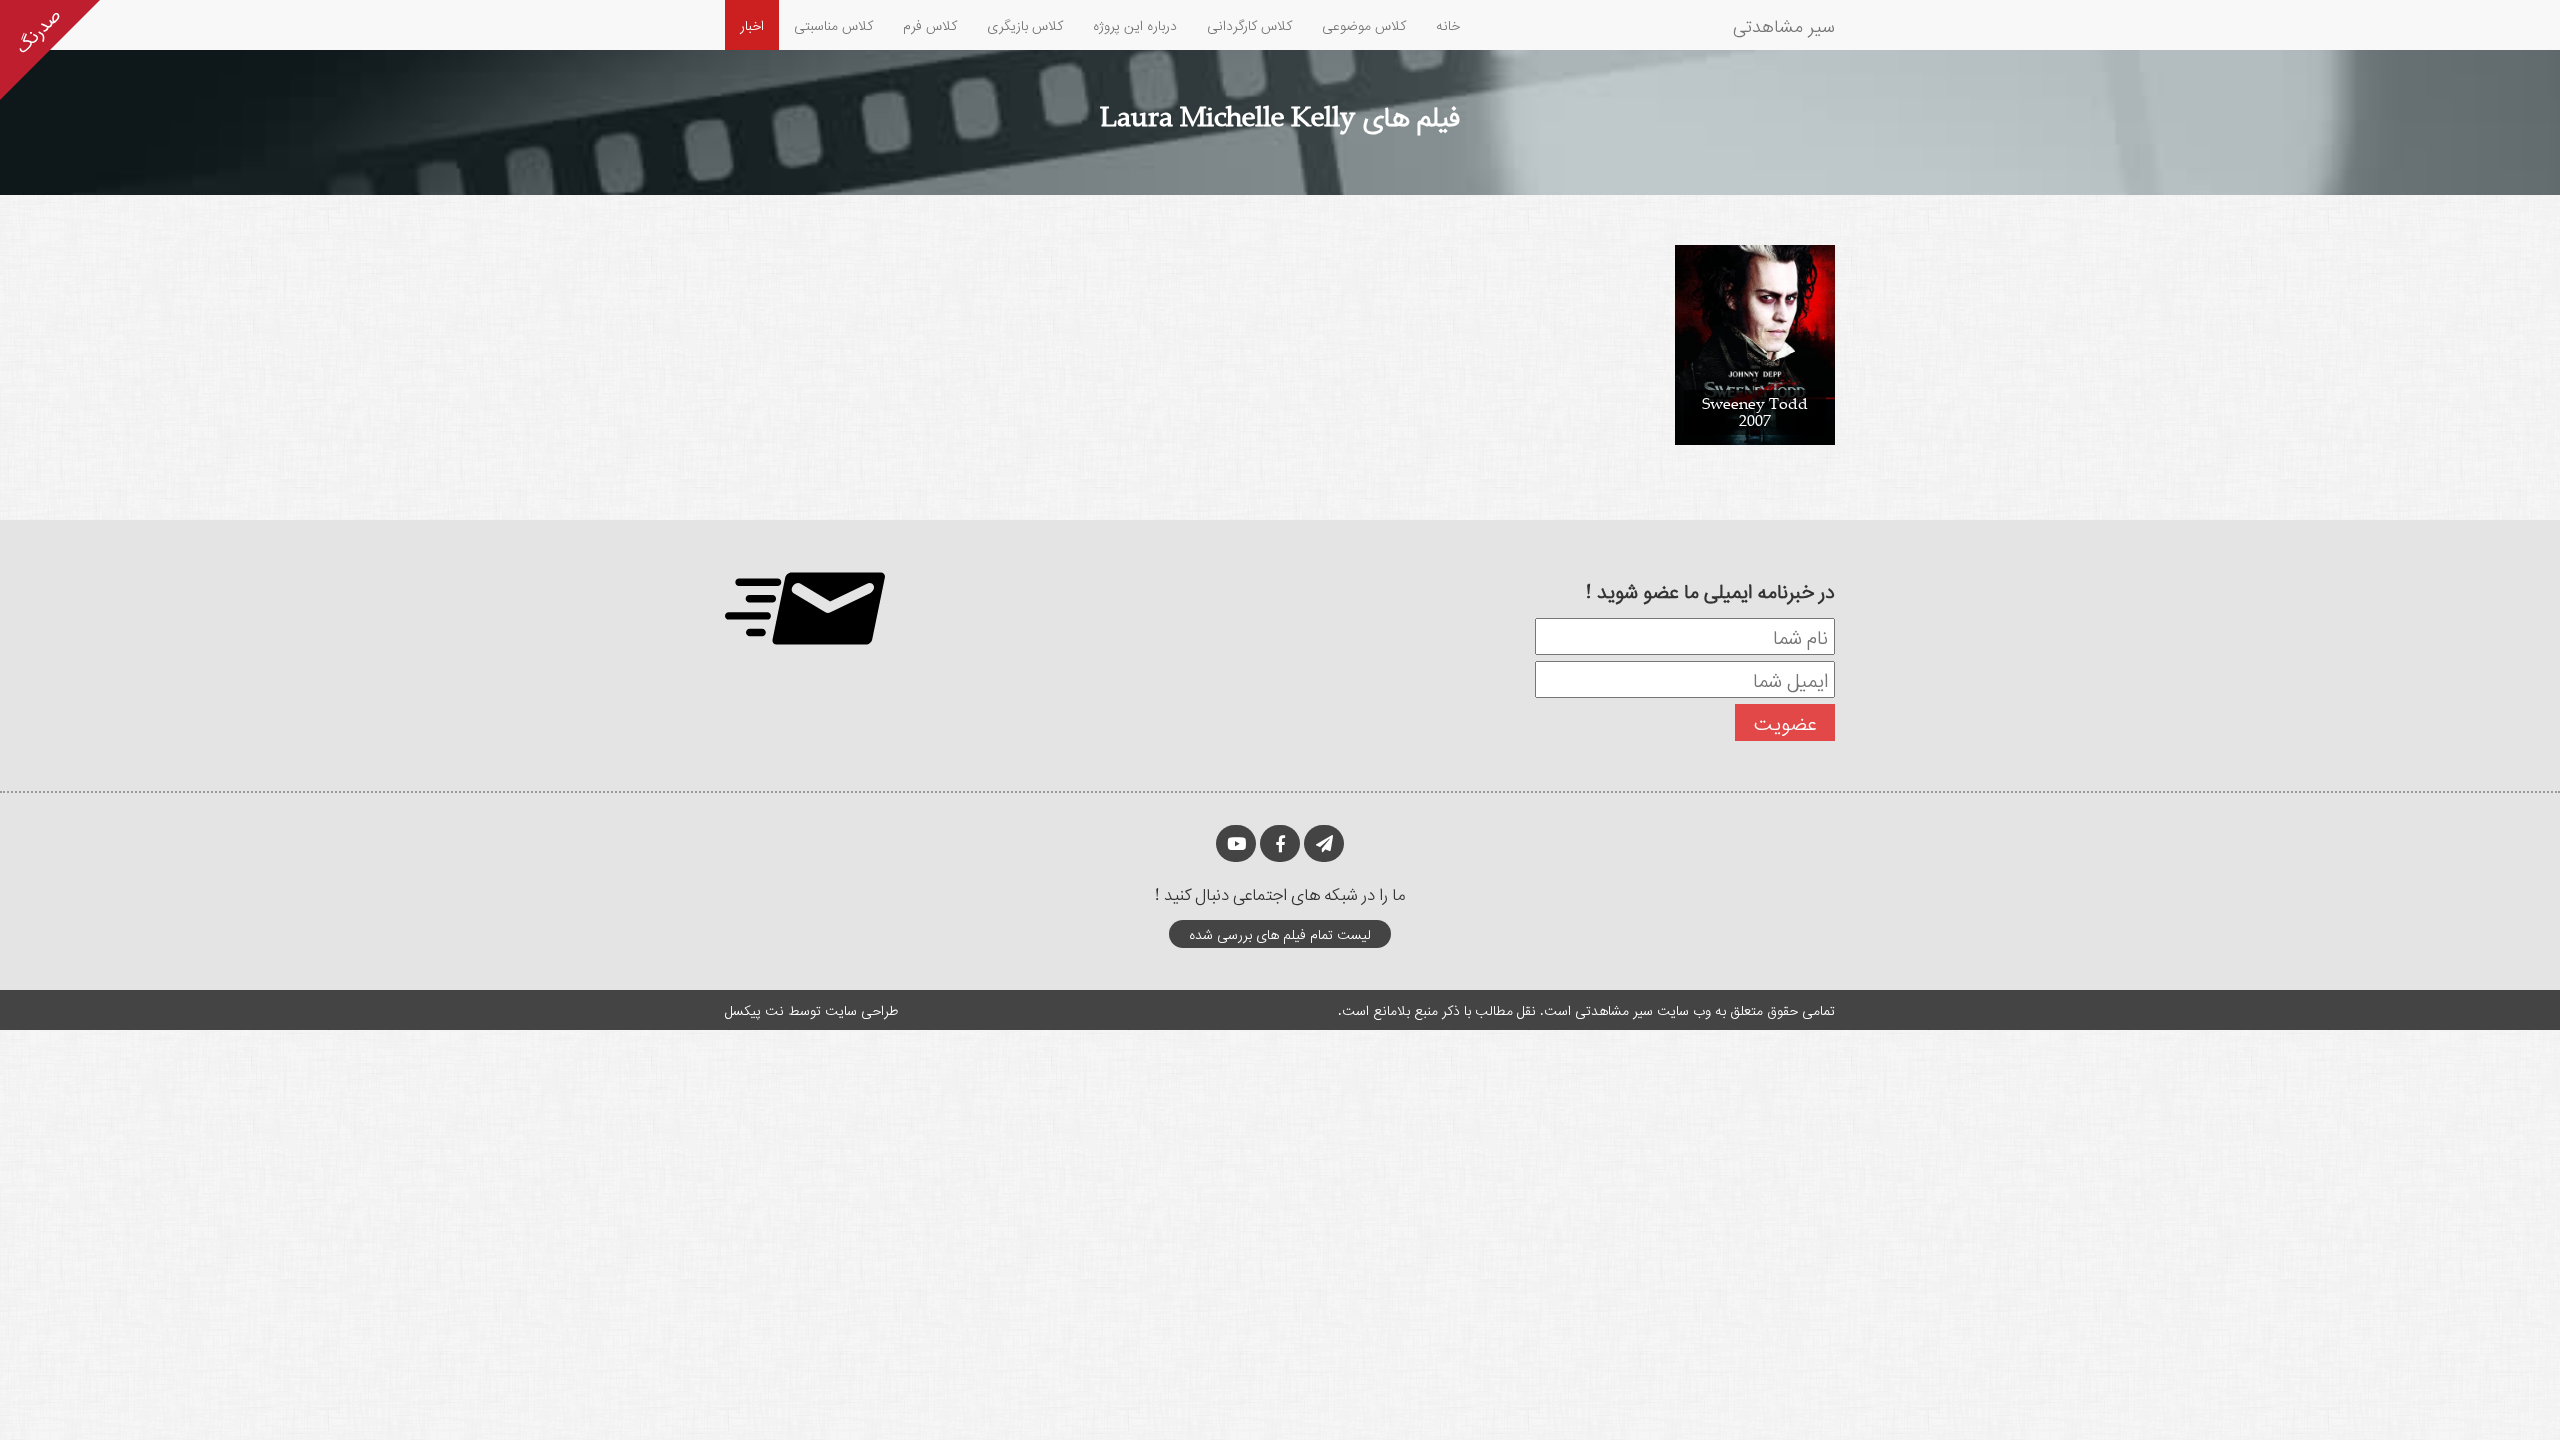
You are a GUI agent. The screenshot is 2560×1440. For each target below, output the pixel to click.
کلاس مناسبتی (833, 24)
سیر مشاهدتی (1784, 25)
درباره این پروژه (1135, 24)
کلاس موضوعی (1364, 24)
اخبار (752, 24)
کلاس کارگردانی (1249, 24)
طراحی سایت (861, 1009)
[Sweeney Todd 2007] (1755, 343)
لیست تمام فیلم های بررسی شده (1280, 933)
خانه (1448, 24)
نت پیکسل (754, 1009)
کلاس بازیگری (1025, 24)
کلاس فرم (930, 24)
